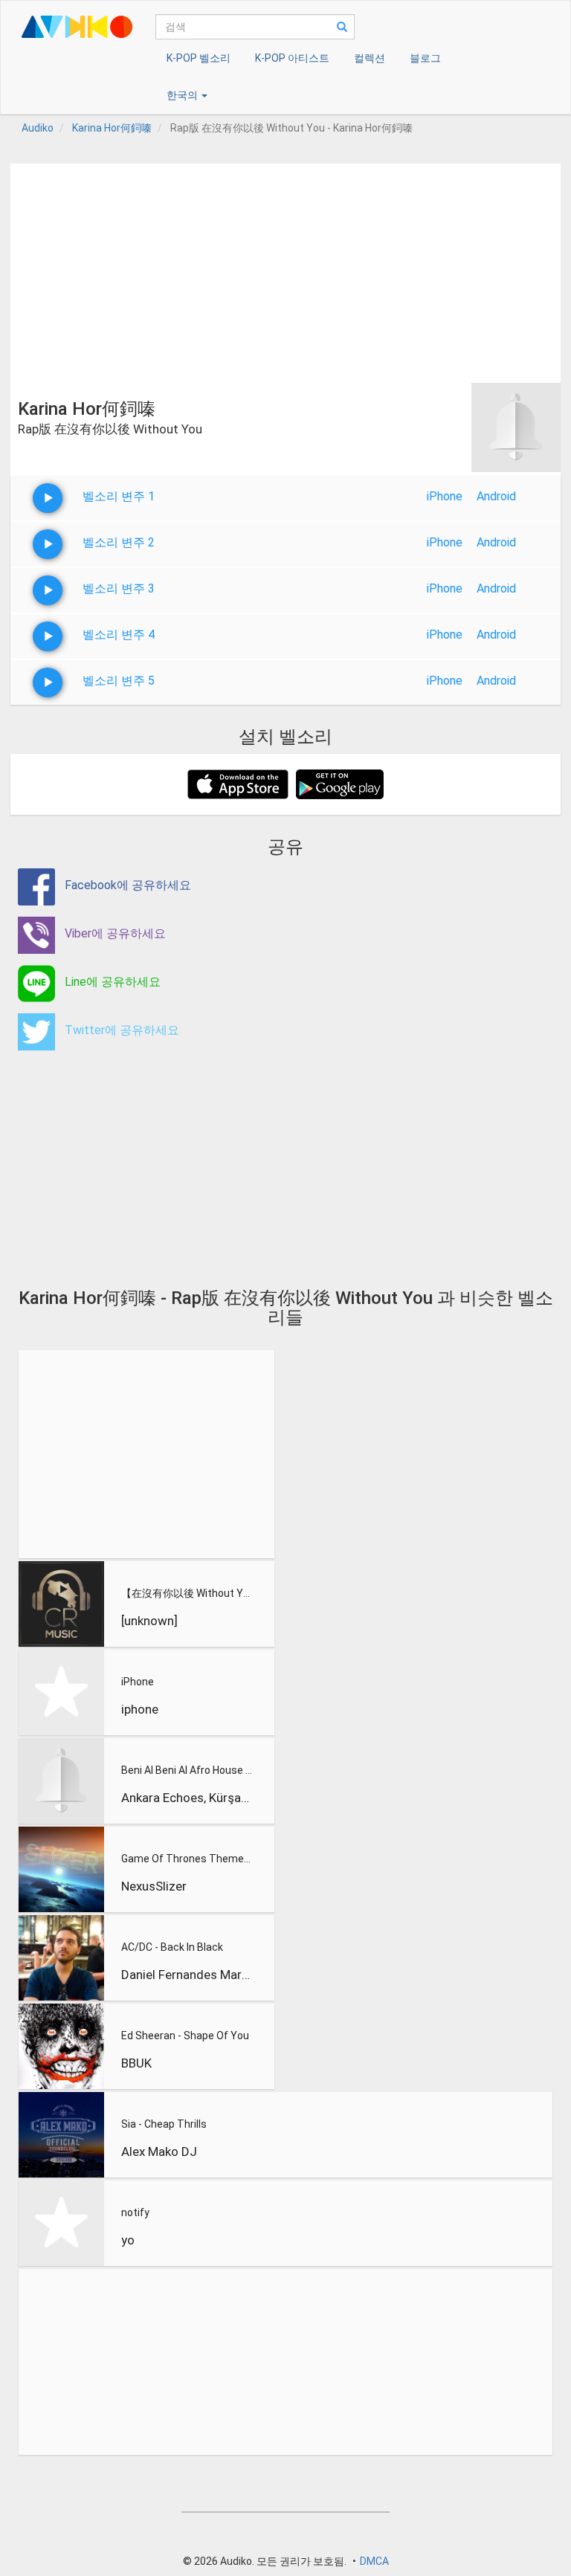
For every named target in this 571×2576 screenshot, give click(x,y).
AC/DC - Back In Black (172, 1947)
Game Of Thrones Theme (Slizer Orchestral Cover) (187, 1859)
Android (496, 496)
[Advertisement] (285, 268)
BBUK (136, 2063)
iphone (140, 1709)
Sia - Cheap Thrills (164, 2124)
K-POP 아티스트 (292, 58)
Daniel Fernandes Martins (187, 1975)
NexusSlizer (154, 1886)
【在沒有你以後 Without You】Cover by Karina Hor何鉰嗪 (187, 1593)
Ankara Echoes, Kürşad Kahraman (187, 1798)
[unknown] (149, 1621)
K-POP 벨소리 (199, 58)
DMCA (374, 2561)
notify (135, 2212)
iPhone (445, 496)
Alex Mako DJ (159, 2151)
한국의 (183, 95)
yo (128, 2240)
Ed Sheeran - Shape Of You (185, 2036)
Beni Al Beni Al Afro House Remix (187, 1770)
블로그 (425, 58)
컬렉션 (370, 58)
